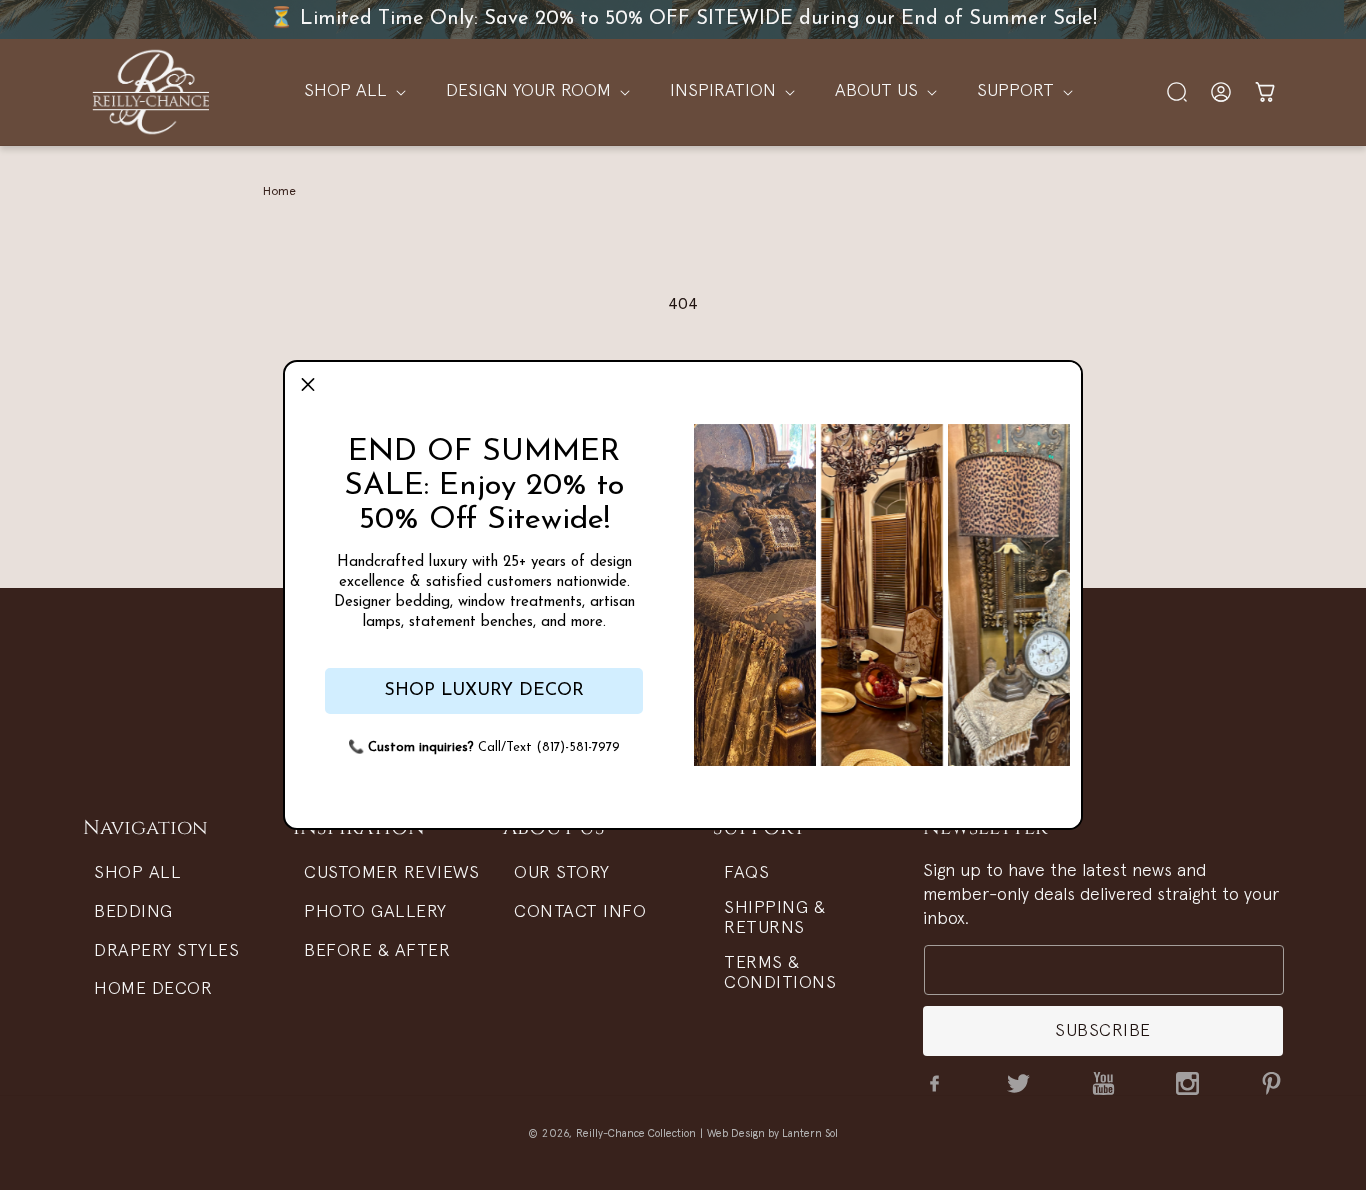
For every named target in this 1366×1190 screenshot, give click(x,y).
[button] (308, 385)
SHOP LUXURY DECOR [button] (484, 691)
